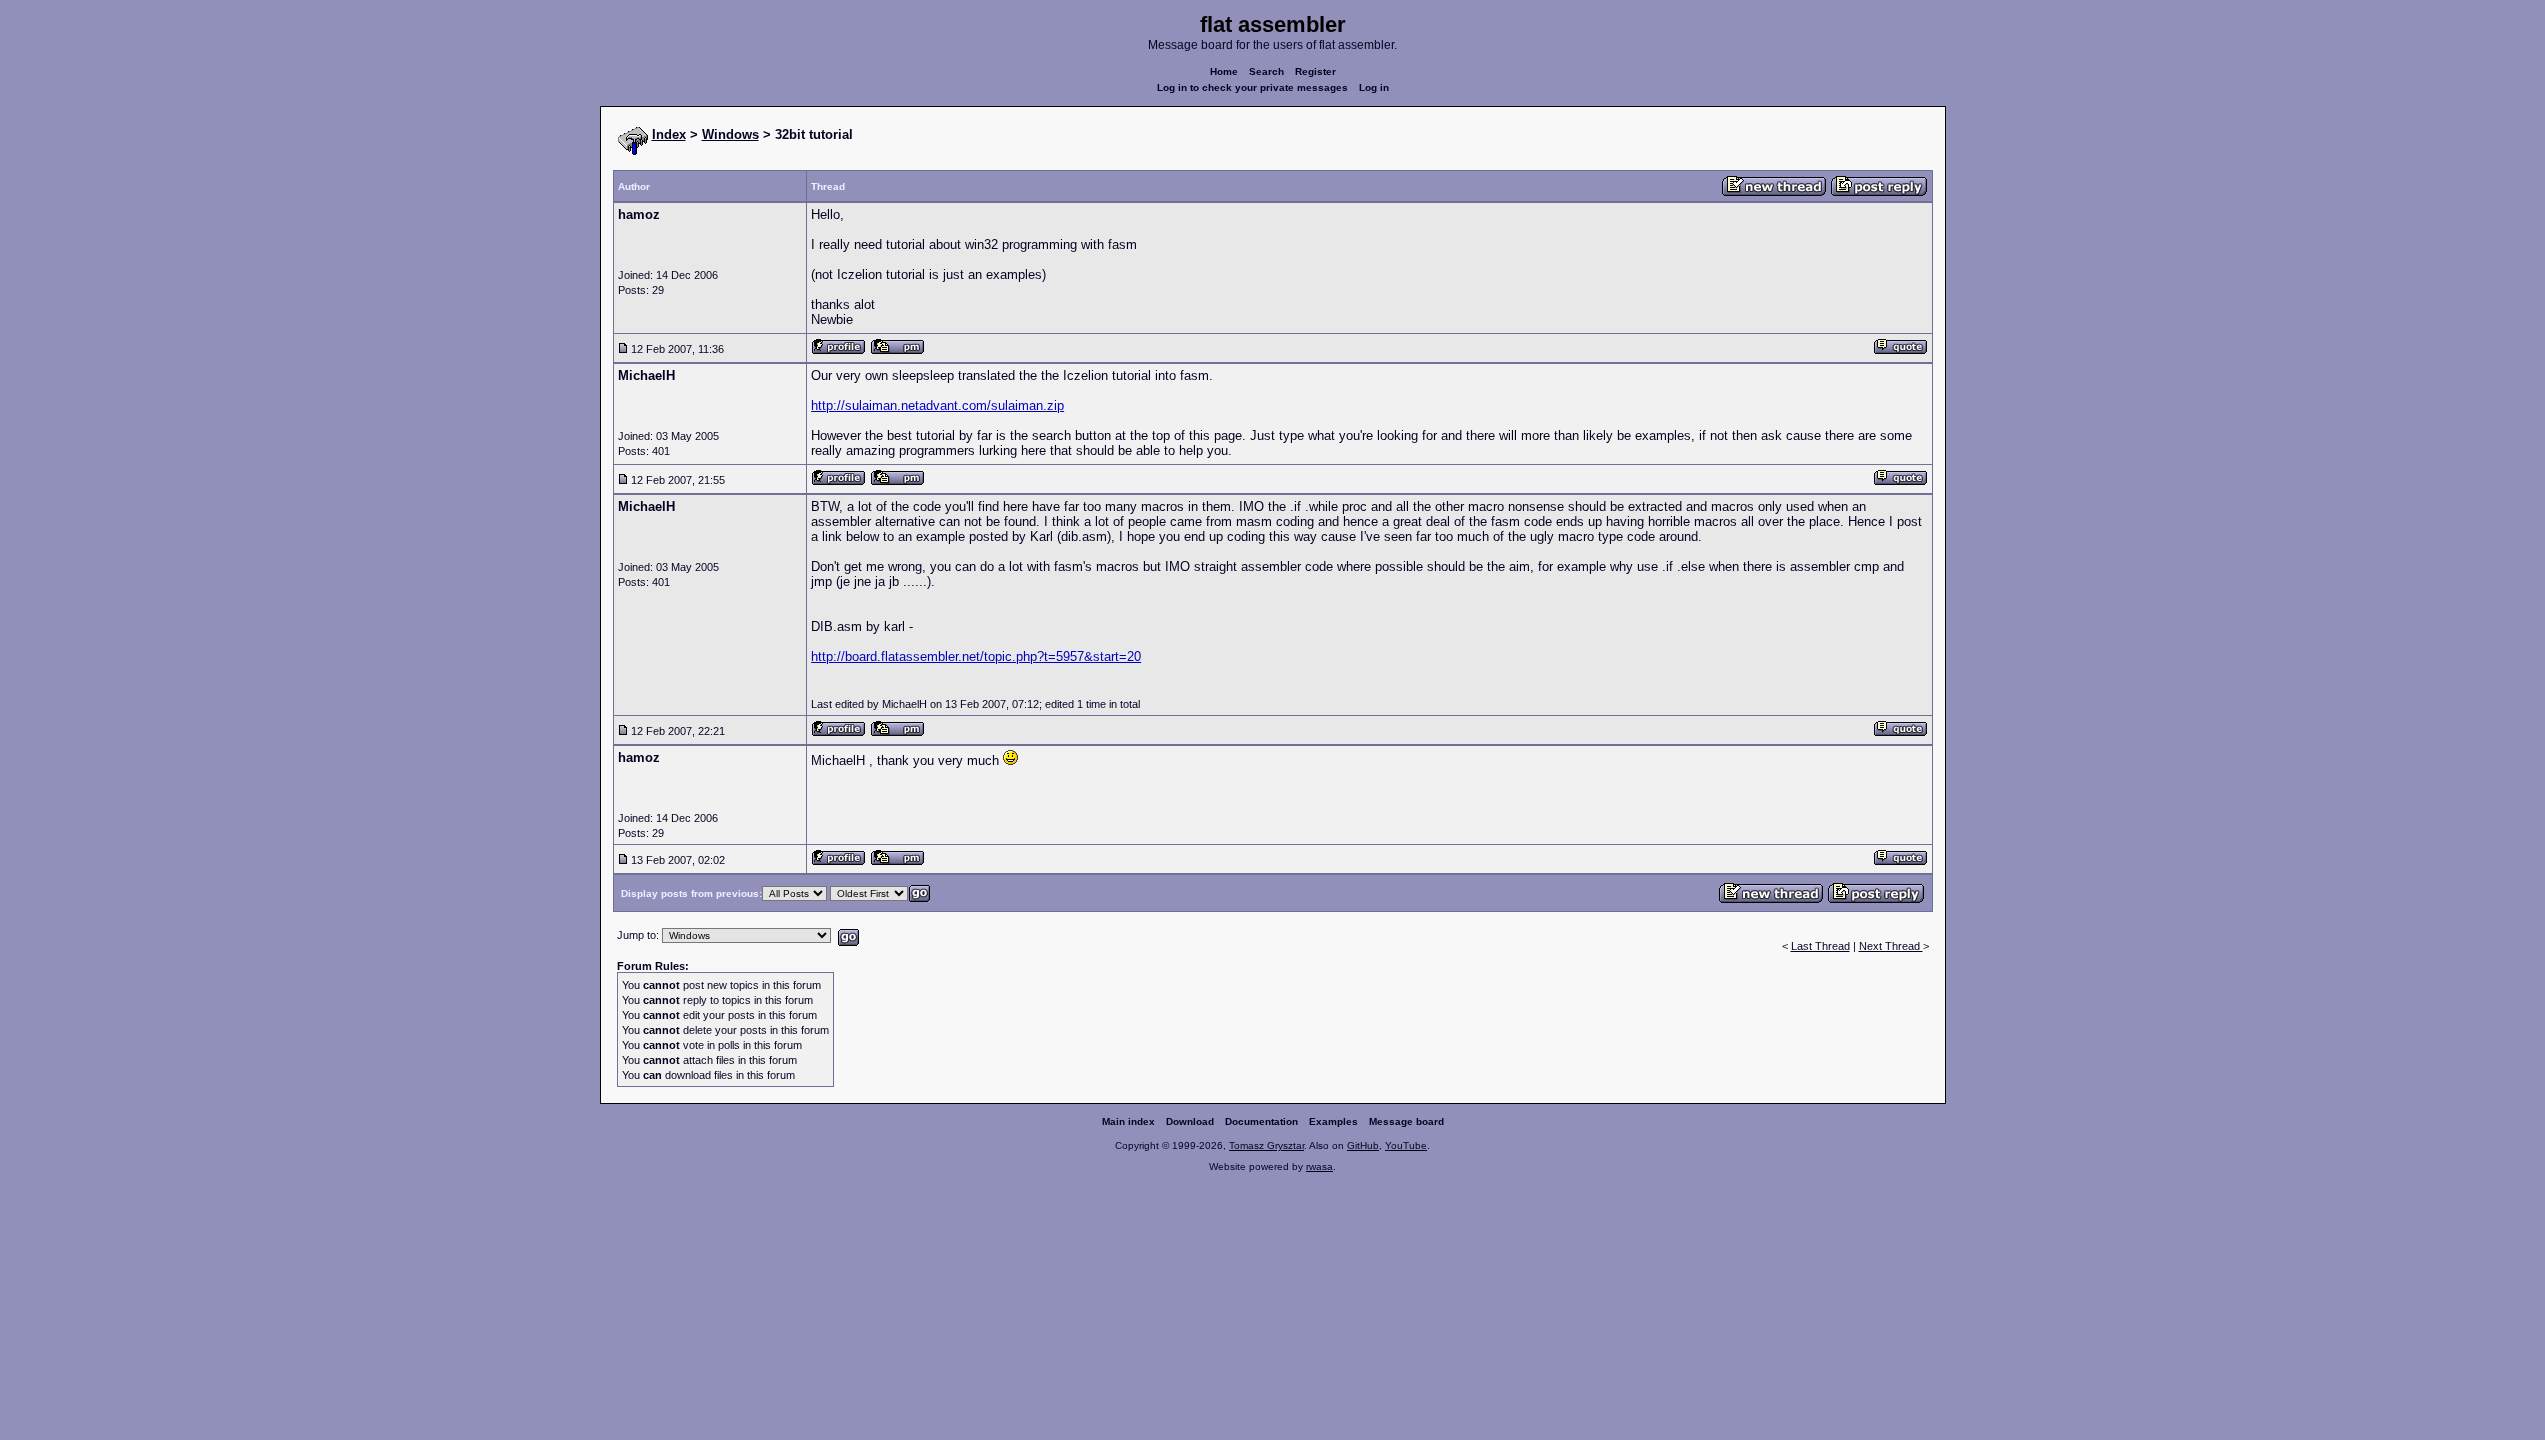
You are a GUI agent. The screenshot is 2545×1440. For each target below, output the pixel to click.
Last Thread (1820, 946)
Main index (1128, 1121)
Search (1266, 71)
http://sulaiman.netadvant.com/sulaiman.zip (937, 405)
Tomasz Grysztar (1266, 1145)
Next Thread (1891, 946)
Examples (1333, 1121)
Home (1224, 71)
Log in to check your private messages (1252, 87)
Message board (1406, 1121)
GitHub (1363, 1145)
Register (1315, 71)
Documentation (1261, 1121)
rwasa (1319, 1166)
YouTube (1406, 1145)
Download (1190, 1121)
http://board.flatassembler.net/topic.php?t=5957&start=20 (976, 656)
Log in (1374, 87)
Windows (730, 134)
